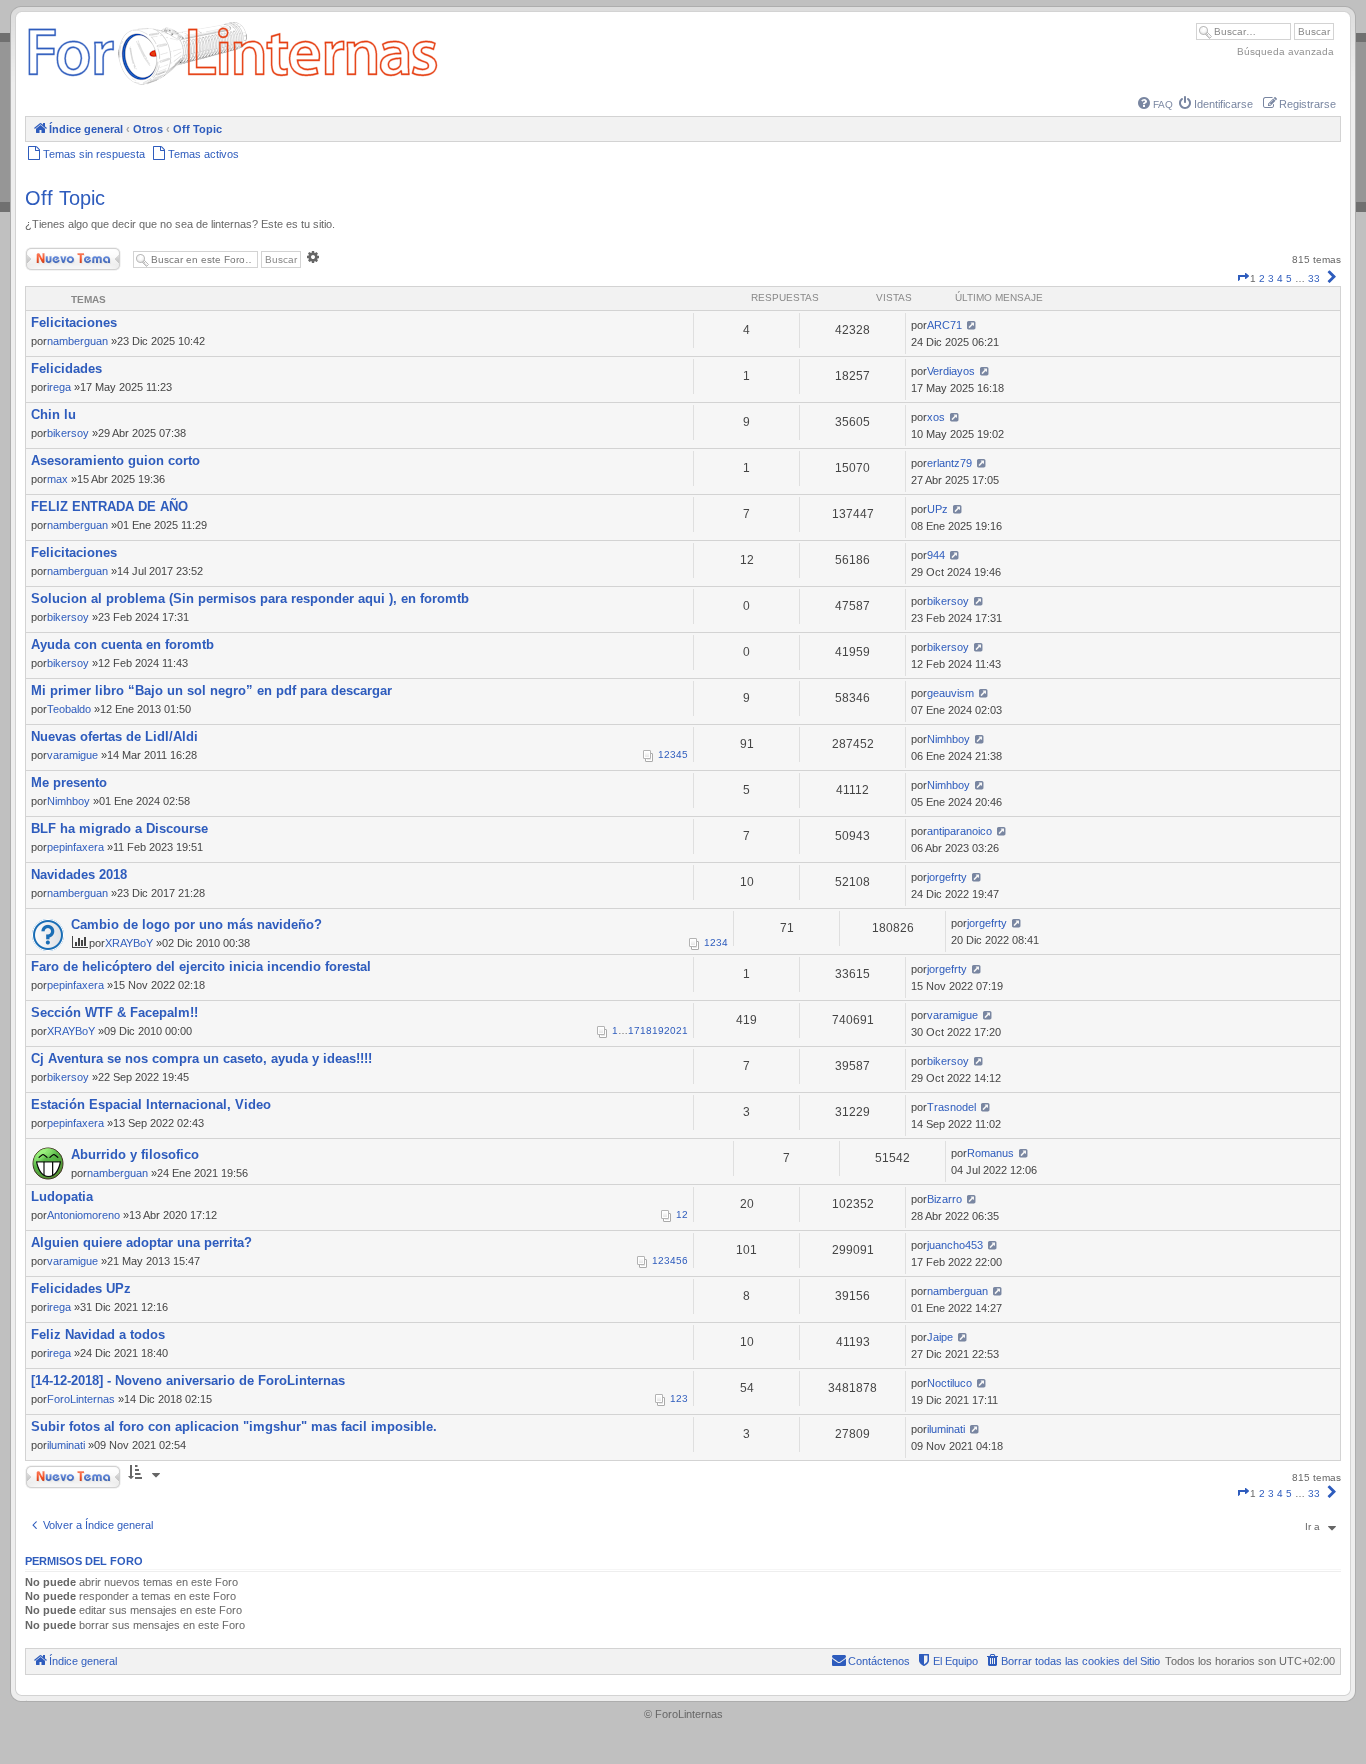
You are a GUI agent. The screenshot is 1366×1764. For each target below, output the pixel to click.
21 (682, 1030)
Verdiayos (951, 371)
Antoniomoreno (83, 1215)
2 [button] (1262, 278)
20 (670, 1030)
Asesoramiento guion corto (115, 460)
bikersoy (68, 433)
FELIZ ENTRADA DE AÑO (109, 506)
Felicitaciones (74, 322)
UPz (937, 509)
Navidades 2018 (79, 874)
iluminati (66, 1445)
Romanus (990, 1153)
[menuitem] (1155, 104)
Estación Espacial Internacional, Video (151, 1104)
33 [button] (1314, 278)
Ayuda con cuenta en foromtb (122, 644)
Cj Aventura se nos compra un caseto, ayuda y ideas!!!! (201, 1058)
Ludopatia (62, 1196)
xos (936, 417)
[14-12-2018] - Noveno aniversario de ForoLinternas (188, 1380)
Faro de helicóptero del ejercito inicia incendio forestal (201, 966)
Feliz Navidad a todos (98, 1334)
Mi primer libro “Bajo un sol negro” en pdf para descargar (211, 690)
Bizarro (944, 1199)
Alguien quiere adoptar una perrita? (141, 1242)
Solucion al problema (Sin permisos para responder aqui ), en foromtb (250, 598)
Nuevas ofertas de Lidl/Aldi (114, 736)
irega (59, 387)
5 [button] (1289, 278)
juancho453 (955, 1245)
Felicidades (66, 368)
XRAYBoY (129, 943)
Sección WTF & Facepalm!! (114, 1012)
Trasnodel (951, 1107)
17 (634, 1030)
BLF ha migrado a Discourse (119, 828)
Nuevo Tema (54, 254)
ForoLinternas (81, 1399)
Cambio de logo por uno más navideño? (196, 924)
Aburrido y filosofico (135, 1154)
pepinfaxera (75, 847)
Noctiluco (949, 1383)
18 (646, 1030)
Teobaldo (69, 709)
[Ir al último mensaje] (971, 325)
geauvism (950, 693)
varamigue (72, 755)
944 (936, 555)
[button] (1243, 278)
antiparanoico (959, 831)
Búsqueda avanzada (1285, 51)
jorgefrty (947, 877)
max (57, 479)
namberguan (77, 341)
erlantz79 (949, 463)
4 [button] (1280, 278)
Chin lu (53, 414)
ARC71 (944, 325)
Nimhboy (948, 739)
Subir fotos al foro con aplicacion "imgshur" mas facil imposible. (234, 1426)
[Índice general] (232, 84)
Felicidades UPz (81, 1288)
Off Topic (65, 198)
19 (658, 1030)
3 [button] (1271, 278)
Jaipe (940, 1337)
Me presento (69, 782)
